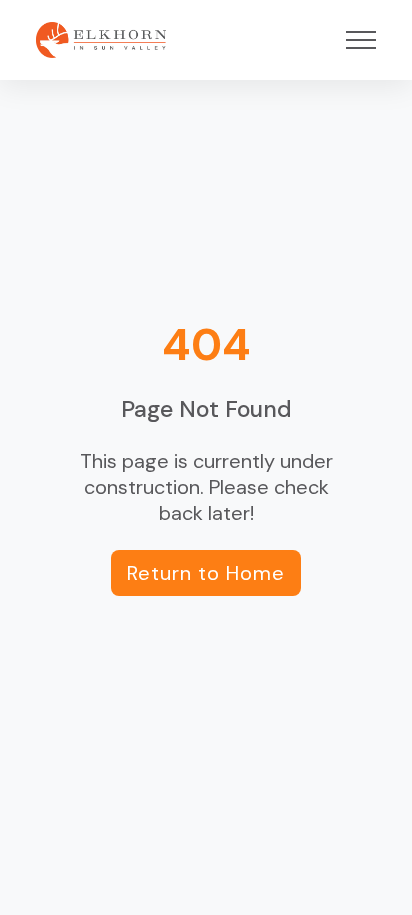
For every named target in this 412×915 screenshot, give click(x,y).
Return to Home (206, 573)
